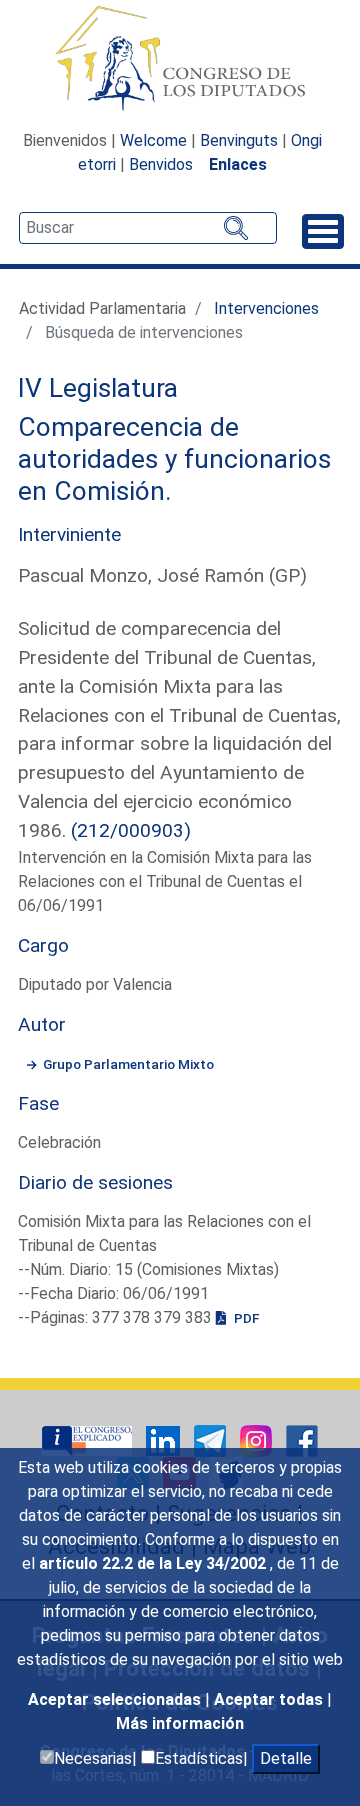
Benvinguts (239, 140)
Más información (180, 1723)
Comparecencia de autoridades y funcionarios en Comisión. (174, 458)
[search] (148, 228)
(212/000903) (131, 830)
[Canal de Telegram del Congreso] (212, 1439)
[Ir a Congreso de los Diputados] (180, 58)
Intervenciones (266, 308)
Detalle (286, 1758)
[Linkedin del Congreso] (165, 1439)
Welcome (153, 140)
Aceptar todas (270, 1699)
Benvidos (161, 164)
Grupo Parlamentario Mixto (128, 1064)
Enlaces (238, 164)
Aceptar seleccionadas (116, 1699)
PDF (245, 1318)
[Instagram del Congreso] (258, 1439)
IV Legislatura (98, 388)
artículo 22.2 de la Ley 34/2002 (154, 1563)
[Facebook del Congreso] (302, 1439)
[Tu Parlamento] (89, 1439)
